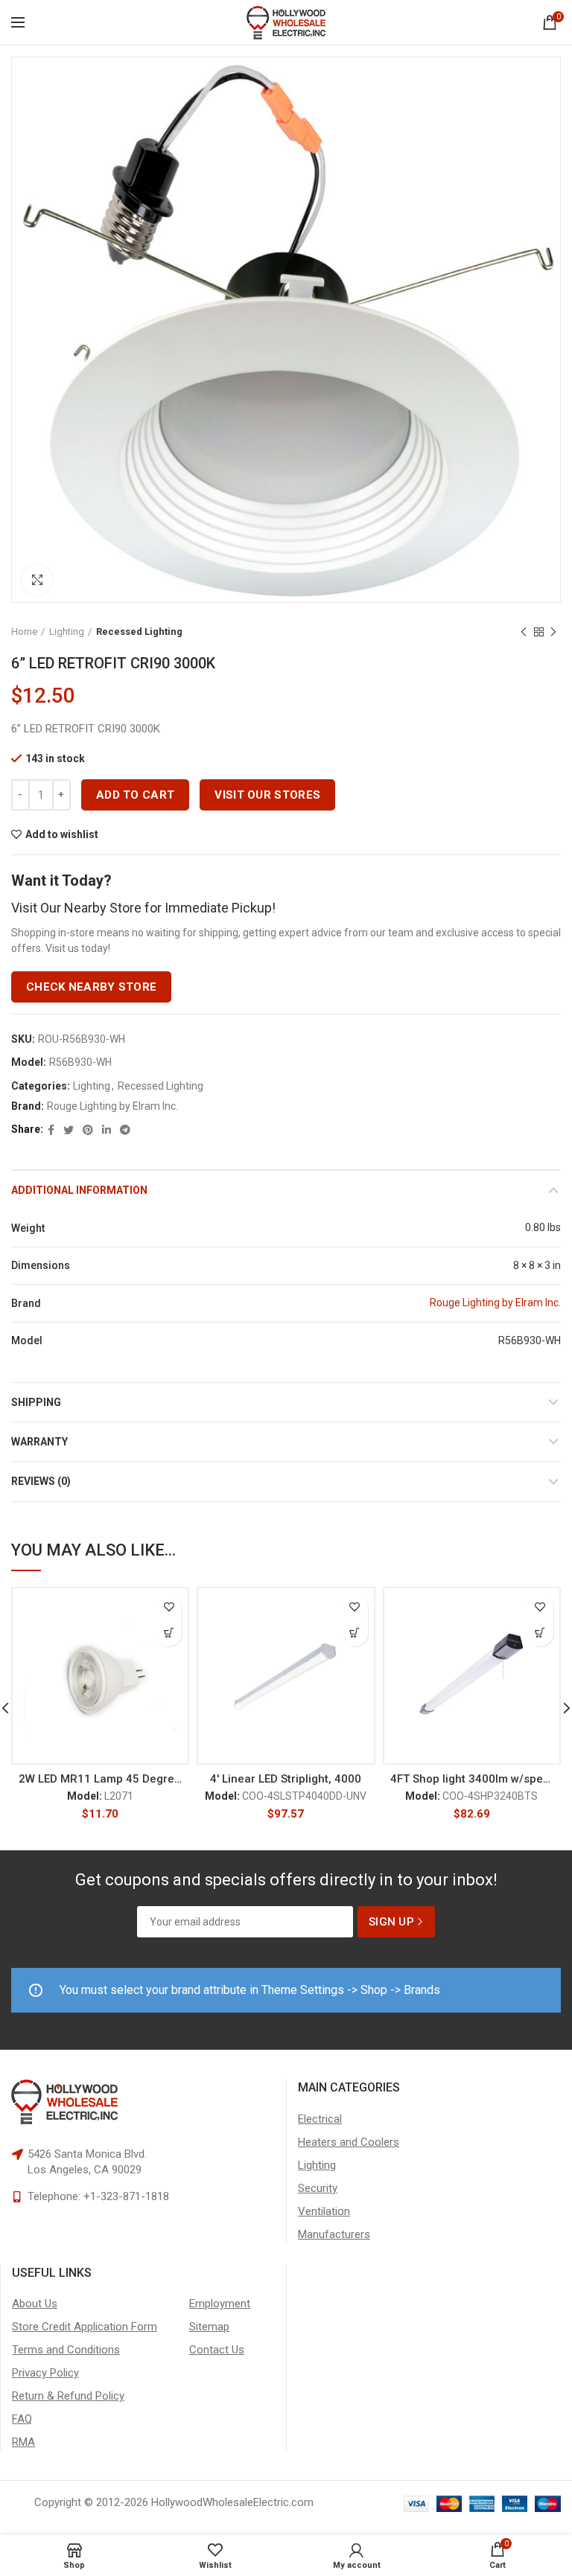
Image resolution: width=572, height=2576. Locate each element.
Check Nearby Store (91, 987)
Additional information (79, 1190)
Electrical (320, 2119)
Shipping (36, 1402)
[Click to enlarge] (37, 580)
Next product (553, 632)
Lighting (67, 632)
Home (24, 632)
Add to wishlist (62, 834)
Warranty (39, 1442)
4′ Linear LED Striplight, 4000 (286, 1779)
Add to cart (135, 795)
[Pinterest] (88, 1130)
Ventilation (324, 2211)
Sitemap (209, 2327)
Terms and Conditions (66, 2350)
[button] (169, 1633)
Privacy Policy (45, 2373)
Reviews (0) (41, 1481)
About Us (35, 2304)
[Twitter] (69, 1130)
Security (318, 2188)
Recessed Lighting (139, 632)
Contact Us (217, 2350)
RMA (23, 2442)
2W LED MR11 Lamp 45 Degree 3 (100, 1779)
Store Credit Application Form (85, 2327)
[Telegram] (125, 1130)
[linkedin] (107, 1130)
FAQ (22, 2419)
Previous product (524, 632)
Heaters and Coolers (349, 2142)
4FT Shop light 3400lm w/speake (472, 1779)
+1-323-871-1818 (126, 2196)
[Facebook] (51, 1130)
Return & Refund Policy (68, 2396)
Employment (220, 2304)
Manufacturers (334, 2234)
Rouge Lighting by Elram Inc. (112, 1106)
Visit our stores (267, 795)
